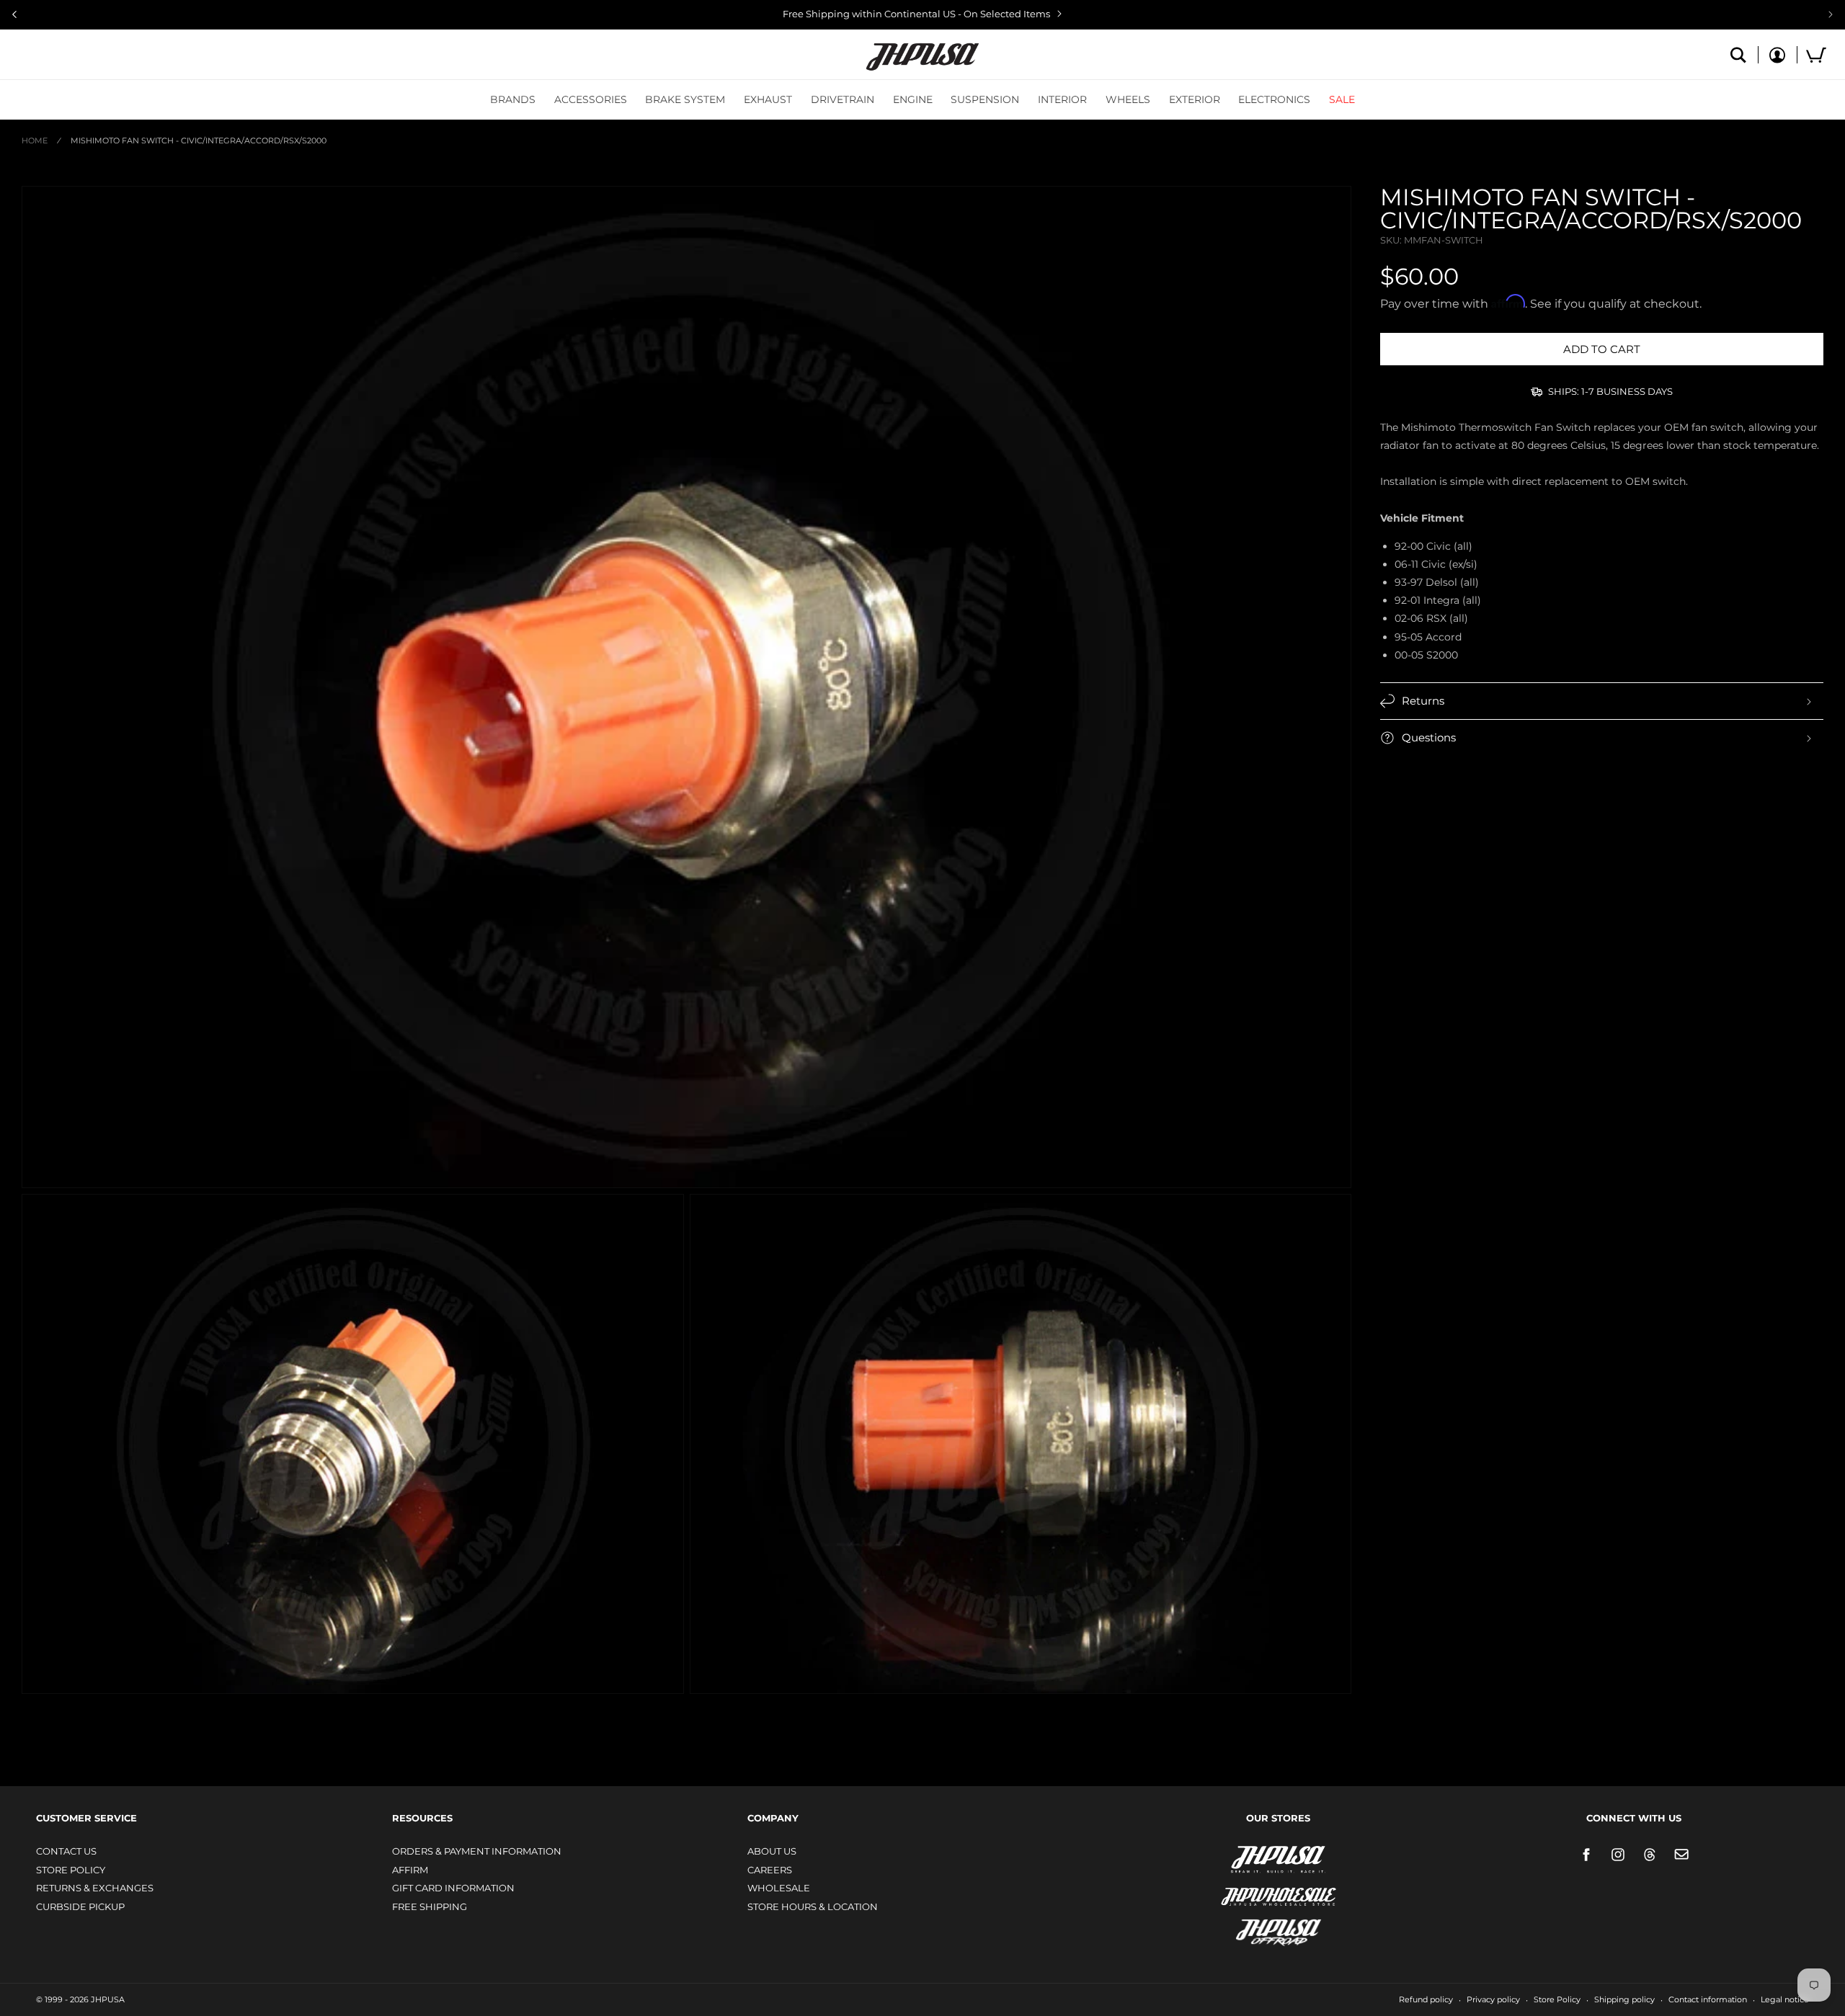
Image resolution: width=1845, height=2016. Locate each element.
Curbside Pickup (80, 1906)
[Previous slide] (14, 14)
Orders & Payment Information (477, 1851)
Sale (1342, 99)
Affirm (410, 1870)
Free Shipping (430, 1906)
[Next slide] (1831, 14)
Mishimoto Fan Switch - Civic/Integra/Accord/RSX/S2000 (199, 141)
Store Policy (71, 1870)
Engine (913, 99)
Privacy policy (1493, 1999)
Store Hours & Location (813, 1906)
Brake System (685, 99)
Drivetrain (843, 99)
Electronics (1274, 99)
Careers (770, 1870)
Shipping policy (1624, 1999)
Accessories (591, 99)
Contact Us (66, 1851)
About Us (772, 1851)
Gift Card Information (453, 1888)
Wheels (1128, 99)
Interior (1062, 99)
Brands (513, 99)
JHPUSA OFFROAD (1258, 1929)
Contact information (1708, 1999)
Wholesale (779, 1888)
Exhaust (768, 99)
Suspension (985, 99)
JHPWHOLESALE (1248, 1887)
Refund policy (1426, 1999)
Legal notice (1785, 1999)
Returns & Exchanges (95, 1888)
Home (35, 141)
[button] (513, 99)
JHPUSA (1240, 1858)
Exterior (1195, 99)
